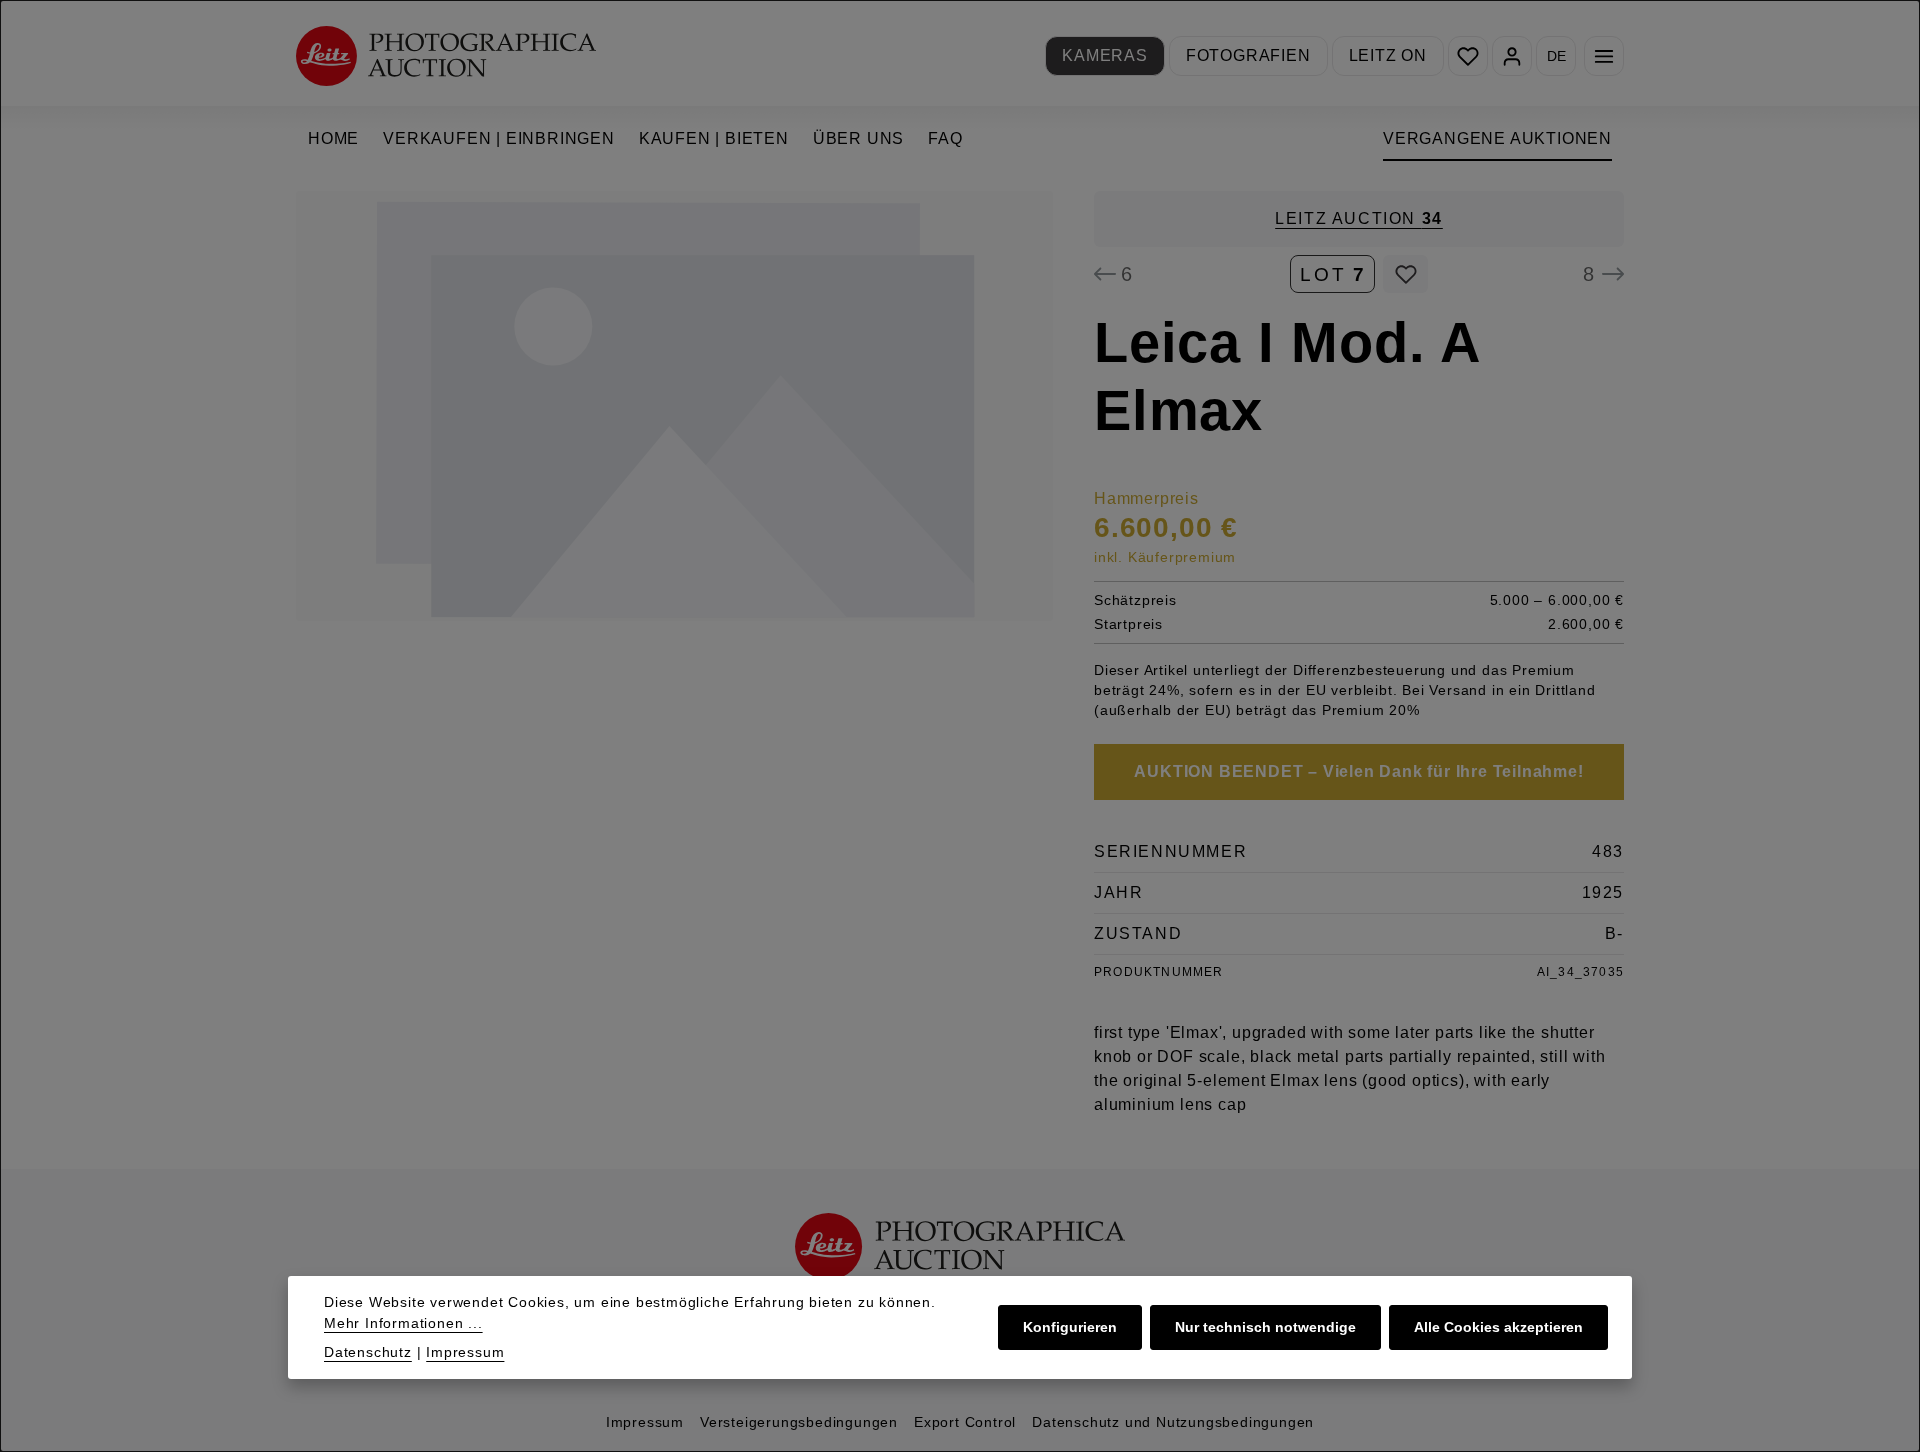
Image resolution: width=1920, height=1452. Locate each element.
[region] (675, 406)
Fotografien (1248, 55)
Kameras (1105, 55)
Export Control (965, 1422)
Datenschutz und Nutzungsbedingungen (1173, 1422)
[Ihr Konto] (1512, 56)
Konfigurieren (1070, 1327)
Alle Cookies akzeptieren (1498, 1327)
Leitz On (1388, 55)
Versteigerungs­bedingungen (799, 1422)
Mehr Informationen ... (403, 1323)
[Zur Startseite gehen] (446, 55)
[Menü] (1604, 56)
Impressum (645, 1422)
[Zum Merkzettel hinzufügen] (1405, 274)
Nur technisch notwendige (1265, 1327)
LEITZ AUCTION (1359, 218)
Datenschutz (368, 1352)
